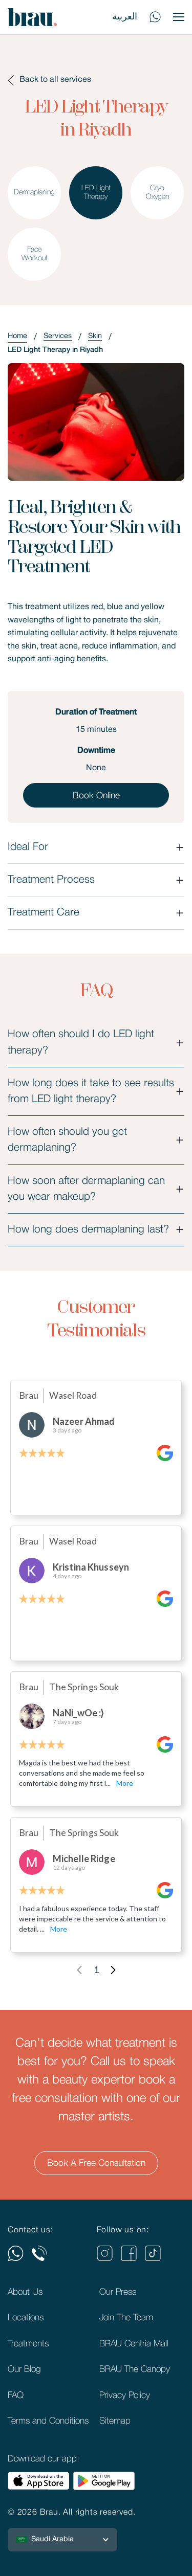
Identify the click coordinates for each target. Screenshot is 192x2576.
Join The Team (126, 2318)
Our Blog (24, 2369)
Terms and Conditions (48, 2421)
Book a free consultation (96, 2163)
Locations (26, 2318)
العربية (125, 17)
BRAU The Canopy (135, 2369)
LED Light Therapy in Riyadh (55, 350)
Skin (95, 336)
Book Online (96, 796)
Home (17, 336)
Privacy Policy (125, 2395)
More (125, 1783)
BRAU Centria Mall (134, 2344)
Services (58, 336)
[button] (62, 2540)
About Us (25, 2292)
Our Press (118, 2292)
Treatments (28, 2344)
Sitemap (115, 2421)
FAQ (16, 2395)
